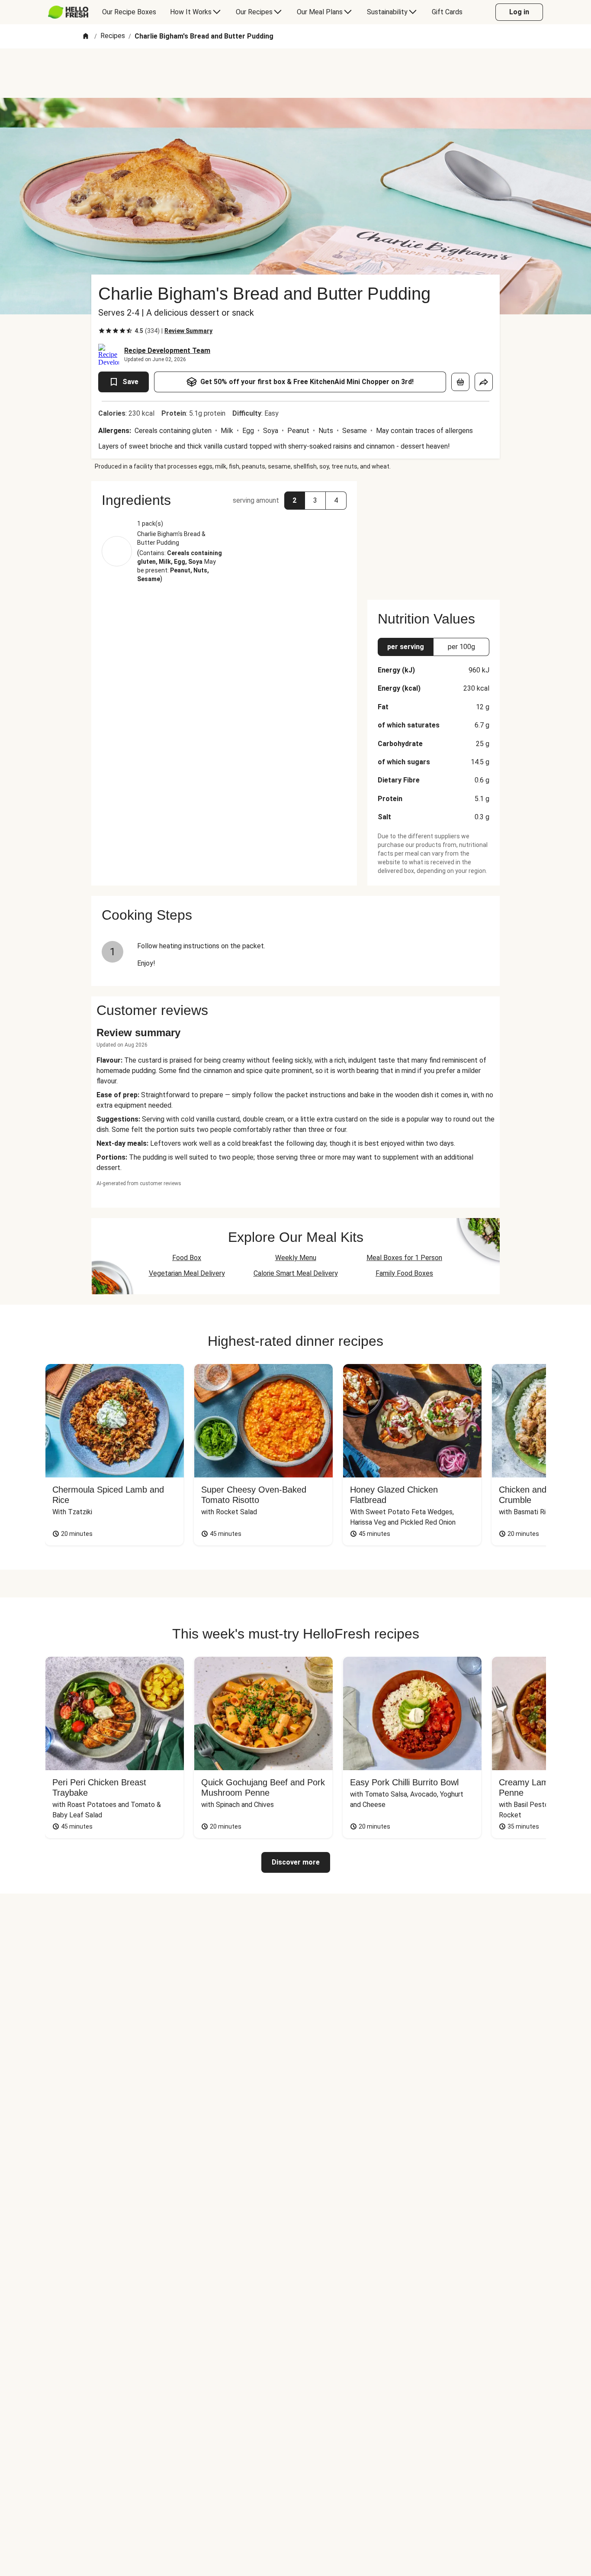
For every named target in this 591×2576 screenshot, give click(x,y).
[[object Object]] (460, 382)
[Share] (484, 382)
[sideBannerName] (434, 535)
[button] (224, 500)
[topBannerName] (295, 73)
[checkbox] (102, 331)
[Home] (86, 37)
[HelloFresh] (68, 12)
